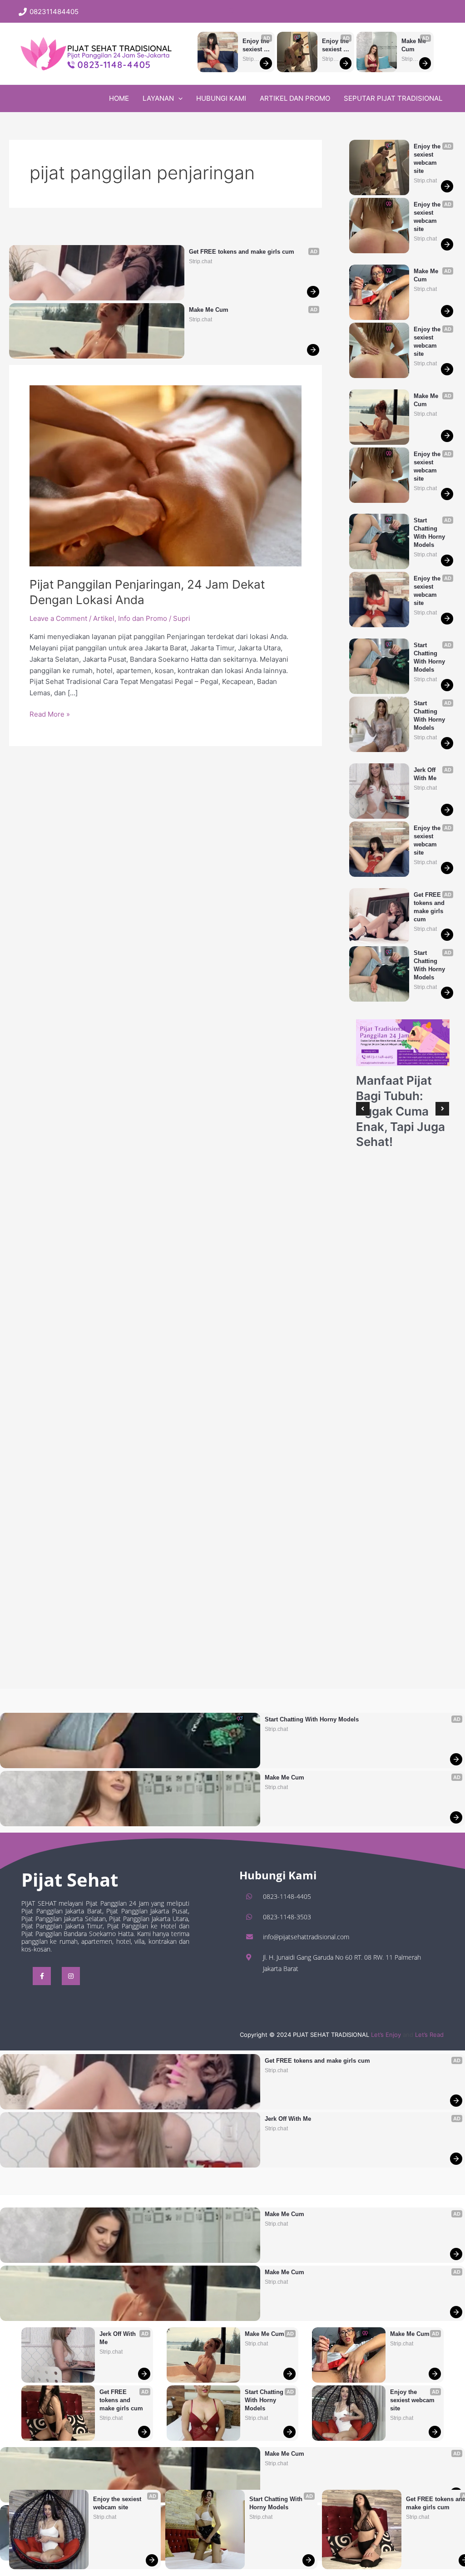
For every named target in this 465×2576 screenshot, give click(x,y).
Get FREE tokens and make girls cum (242, 252)
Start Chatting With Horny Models (277, 2503)
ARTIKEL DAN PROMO (295, 98)
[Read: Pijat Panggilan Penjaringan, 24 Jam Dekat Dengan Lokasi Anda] (166, 475)
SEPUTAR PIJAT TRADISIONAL (393, 98)
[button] (232, 12)
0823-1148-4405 (287, 1896)
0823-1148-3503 (287, 1917)
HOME (119, 98)
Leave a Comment (58, 618)
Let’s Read (429, 2035)
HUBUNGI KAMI (221, 98)
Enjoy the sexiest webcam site (256, 46)
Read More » (50, 715)
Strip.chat (250, 59)
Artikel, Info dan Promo (130, 618)
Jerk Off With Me (425, 774)
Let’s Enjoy (386, 2035)
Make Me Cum (415, 45)
